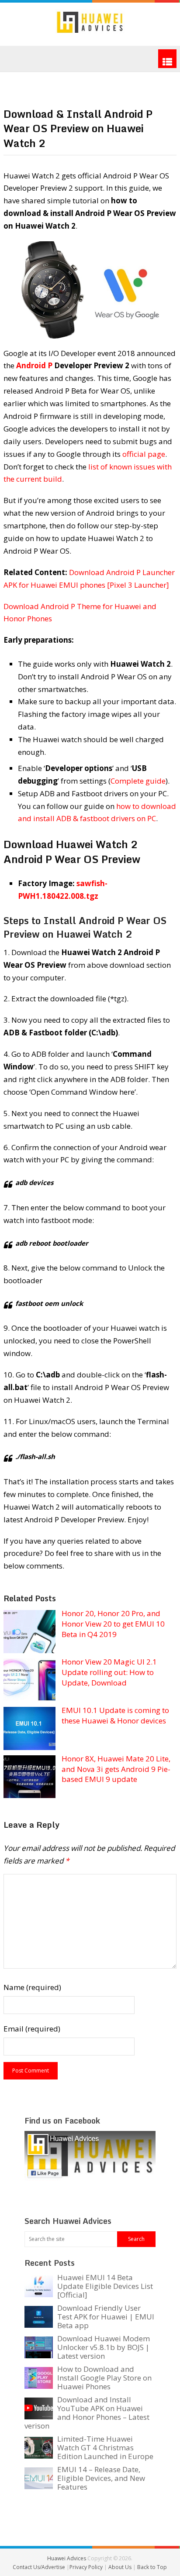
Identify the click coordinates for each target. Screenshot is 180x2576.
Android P (34, 365)
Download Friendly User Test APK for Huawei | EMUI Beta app (106, 2317)
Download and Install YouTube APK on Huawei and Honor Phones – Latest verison (87, 2413)
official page (144, 454)
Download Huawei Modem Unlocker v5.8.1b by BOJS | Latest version (104, 2347)
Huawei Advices (67, 2558)
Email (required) (32, 2029)
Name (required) (32, 1987)
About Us (121, 2567)
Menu (167, 59)
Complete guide (138, 781)
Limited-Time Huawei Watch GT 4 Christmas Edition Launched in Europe (105, 2448)
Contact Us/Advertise (40, 2567)
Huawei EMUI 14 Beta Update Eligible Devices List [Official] (105, 2286)
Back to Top (152, 2567)
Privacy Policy (87, 2567)
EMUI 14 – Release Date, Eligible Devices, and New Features (101, 2478)
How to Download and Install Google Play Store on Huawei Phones (104, 2378)
